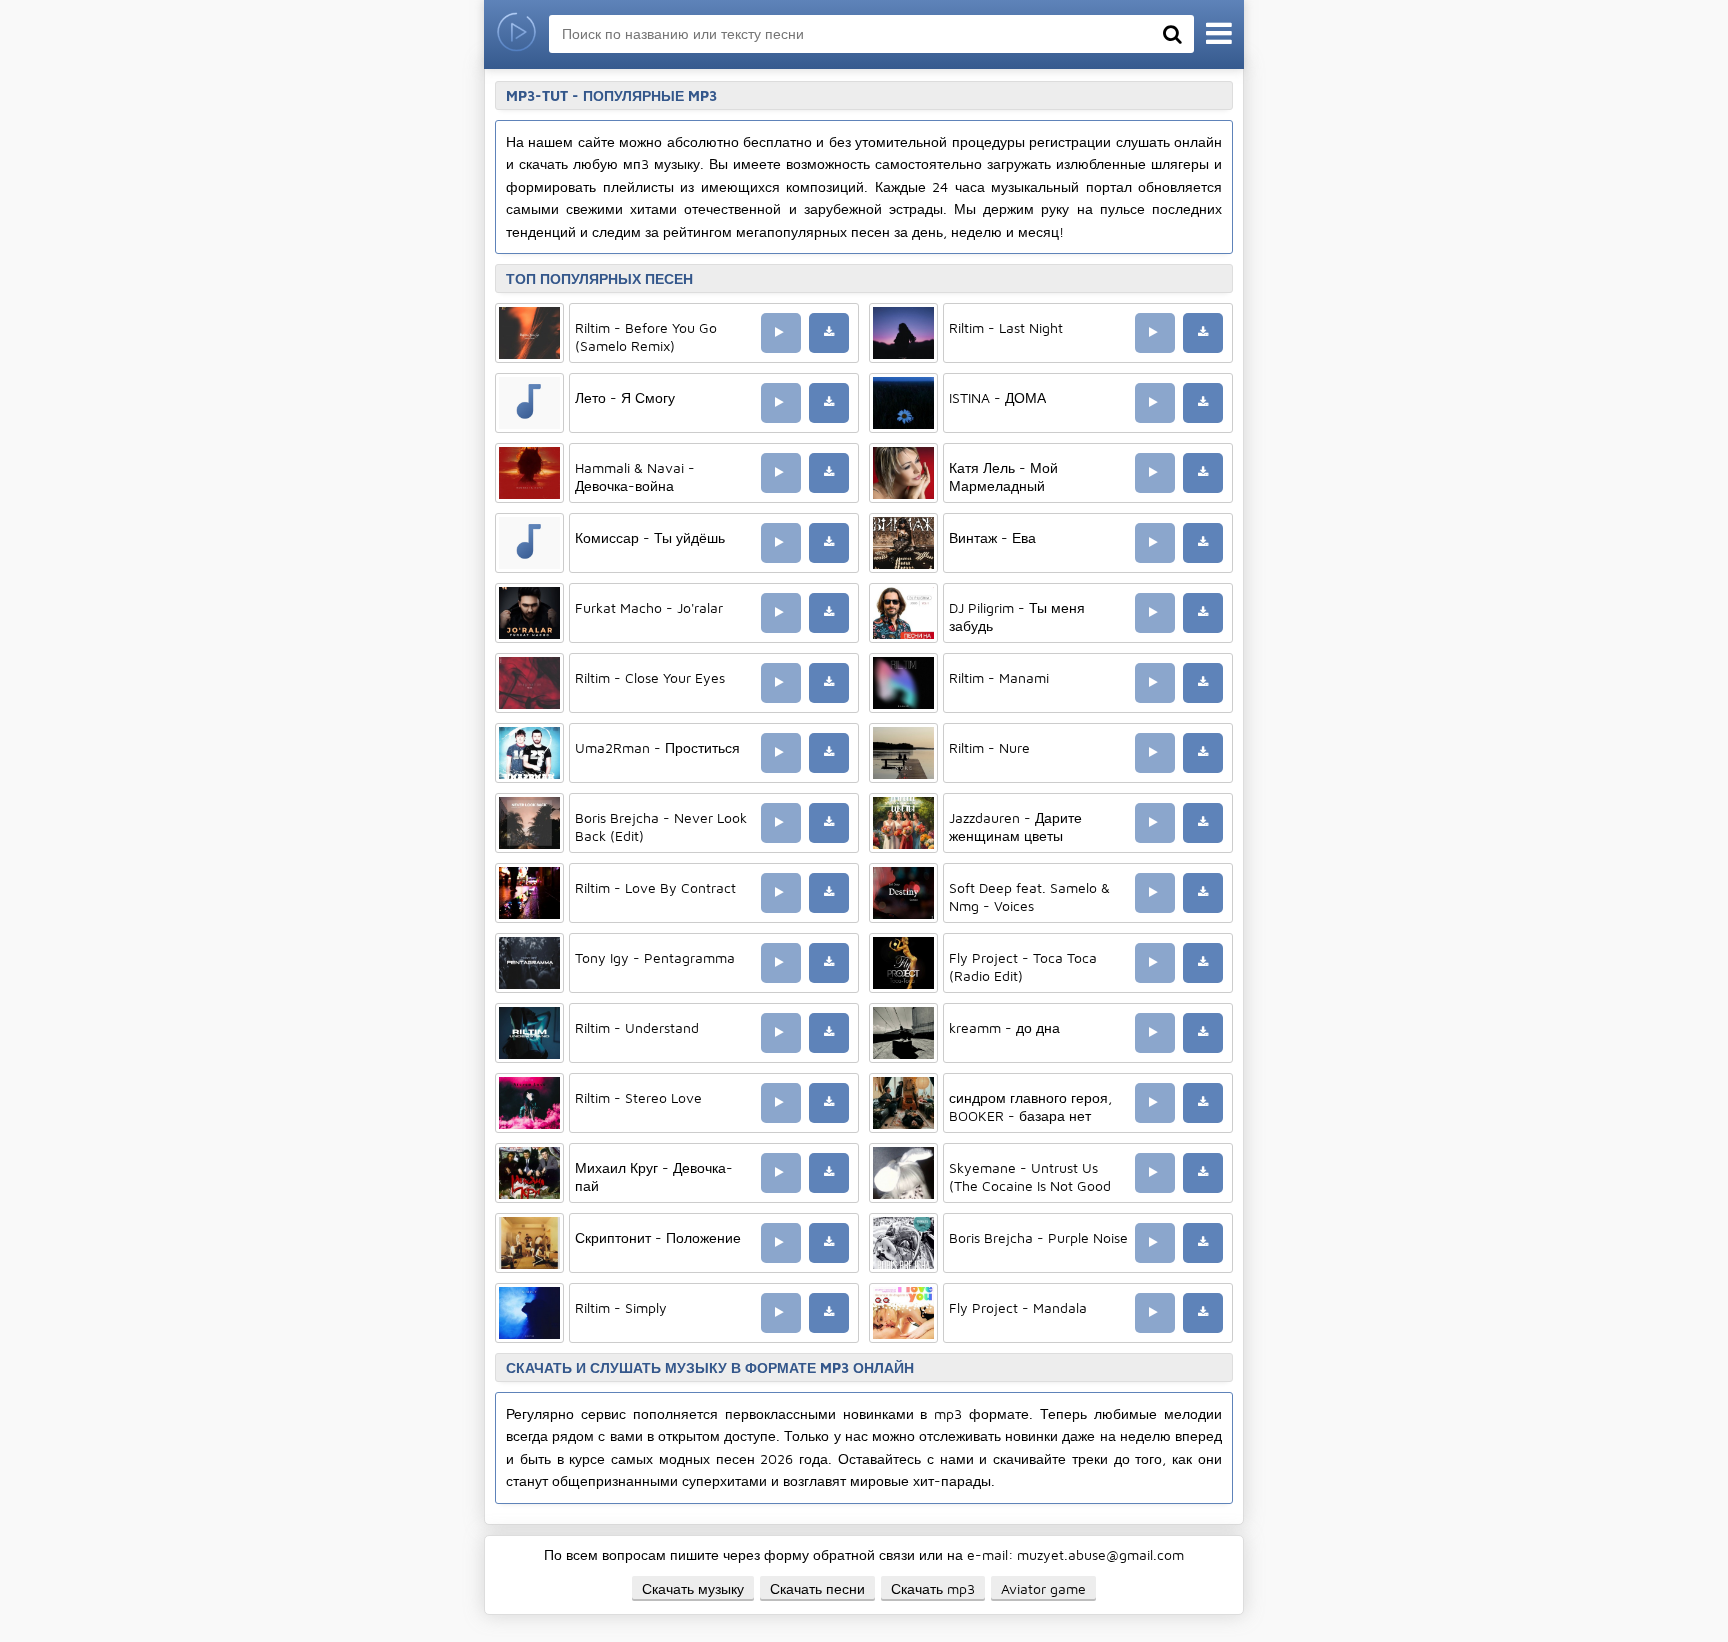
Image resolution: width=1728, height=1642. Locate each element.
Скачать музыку (693, 1588)
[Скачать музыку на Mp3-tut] (516, 34)
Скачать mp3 (933, 1588)
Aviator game (1043, 1588)
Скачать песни (817, 1588)
